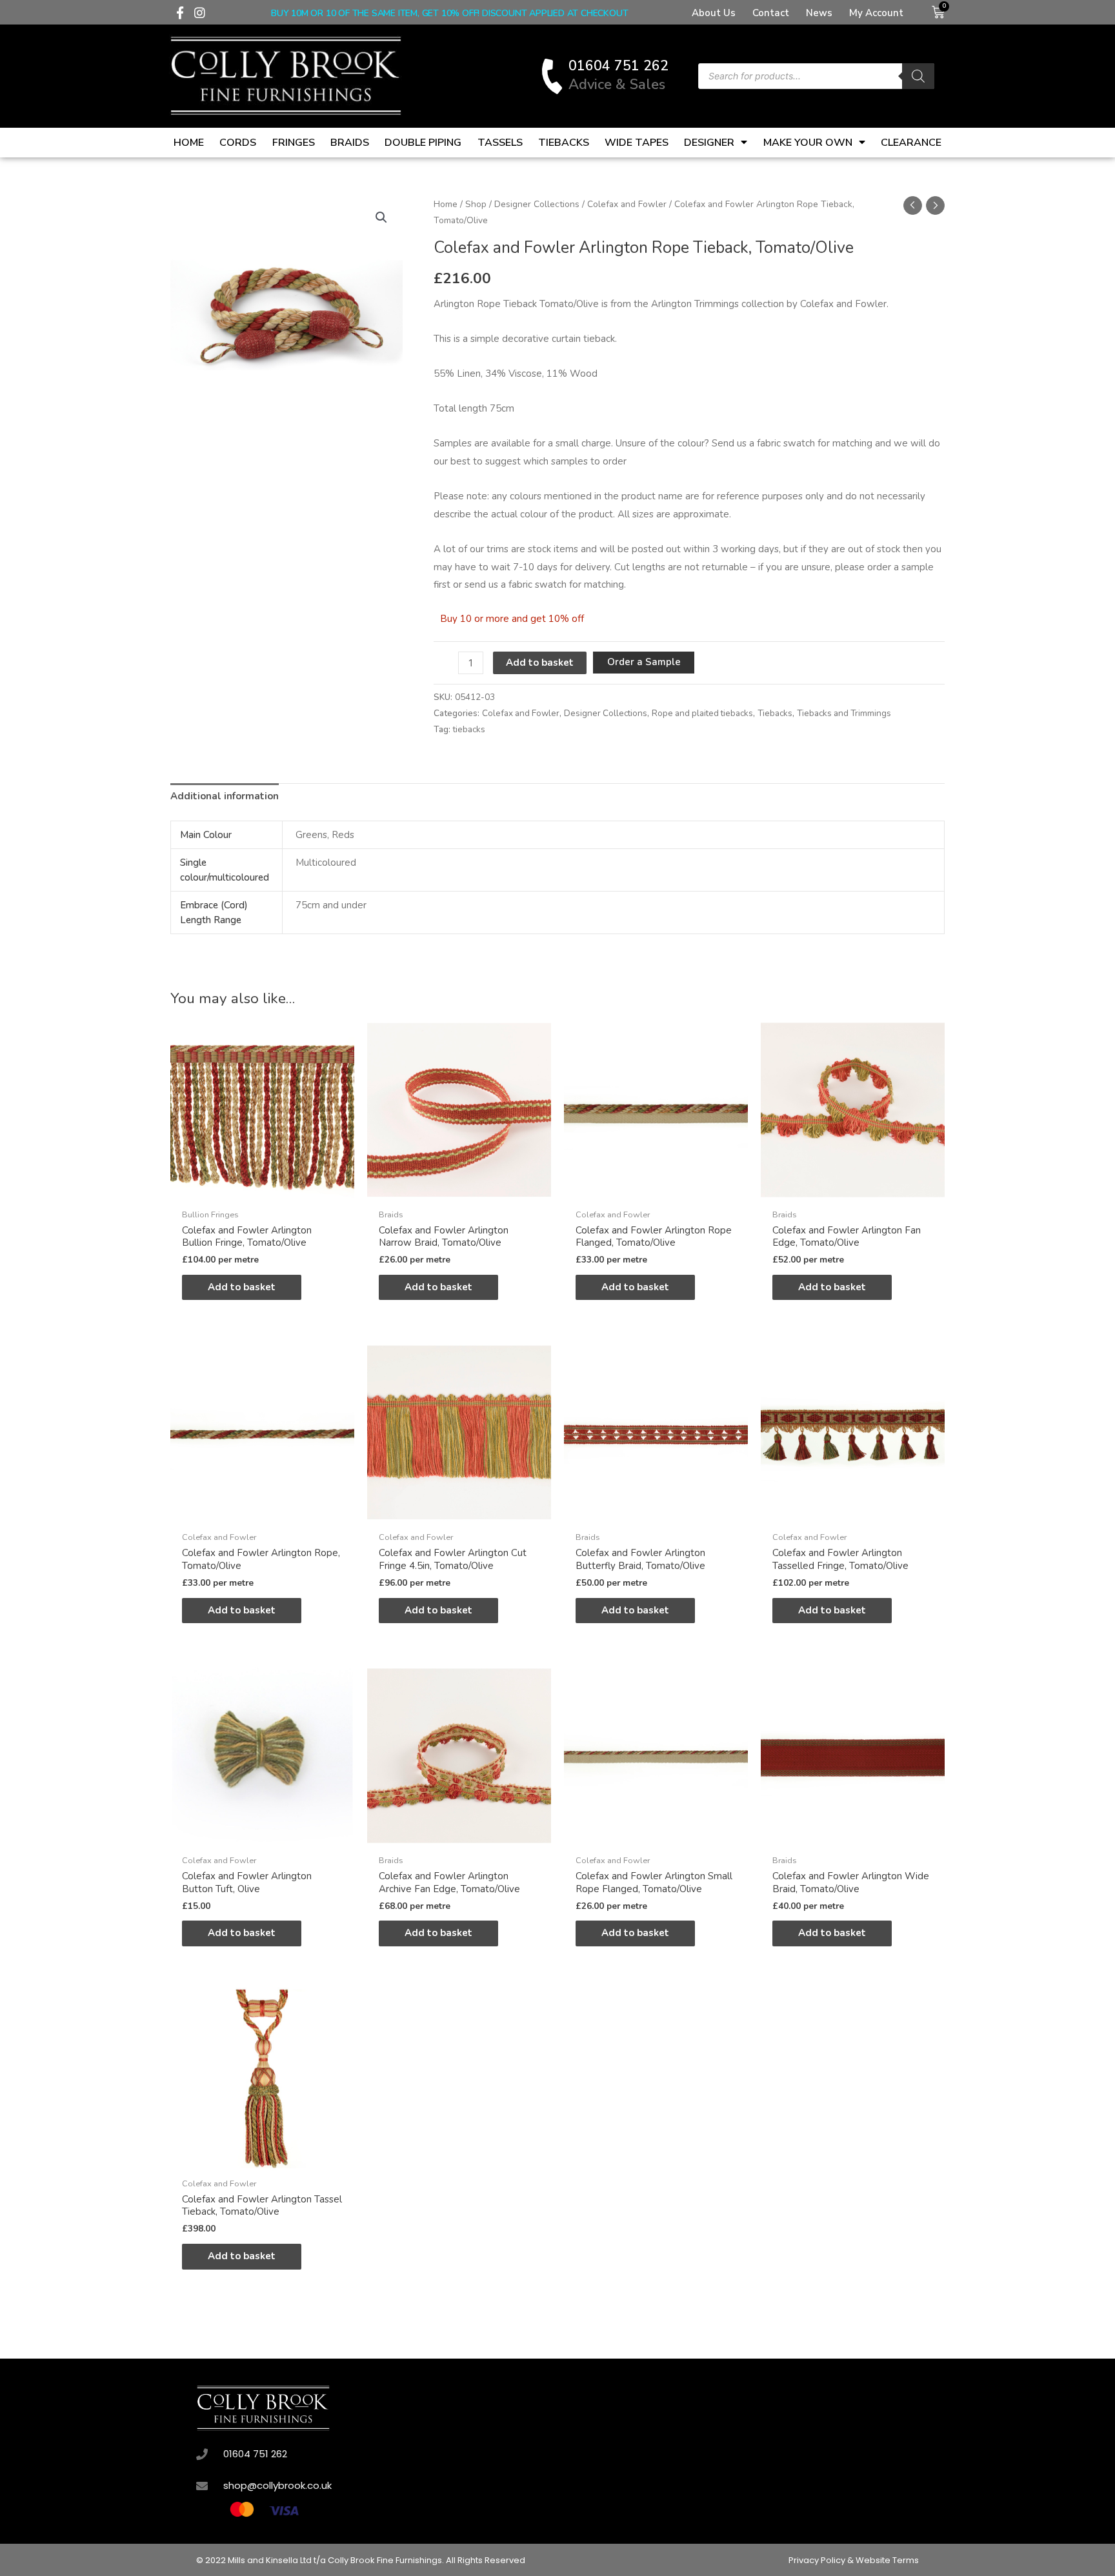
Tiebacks (564, 143)
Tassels (500, 143)
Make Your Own (808, 143)
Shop (476, 204)
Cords (238, 143)
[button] (381, 217)
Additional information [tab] (225, 796)
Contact (771, 13)
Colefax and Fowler (627, 204)
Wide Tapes (637, 143)
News (819, 13)
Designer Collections (537, 204)
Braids (350, 143)
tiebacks (469, 729)
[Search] (918, 76)
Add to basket (540, 663)
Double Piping (423, 143)
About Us (714, 13)
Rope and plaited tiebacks (702, 713)
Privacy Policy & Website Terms (854, 2560)
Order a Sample (644, 662)
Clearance (911, 143)
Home (189, 143)
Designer (709, 143)
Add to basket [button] (242, 1287)
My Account (876, 13)
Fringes (294, 143)
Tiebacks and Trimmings (844, 713)
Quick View (262, 1191)
